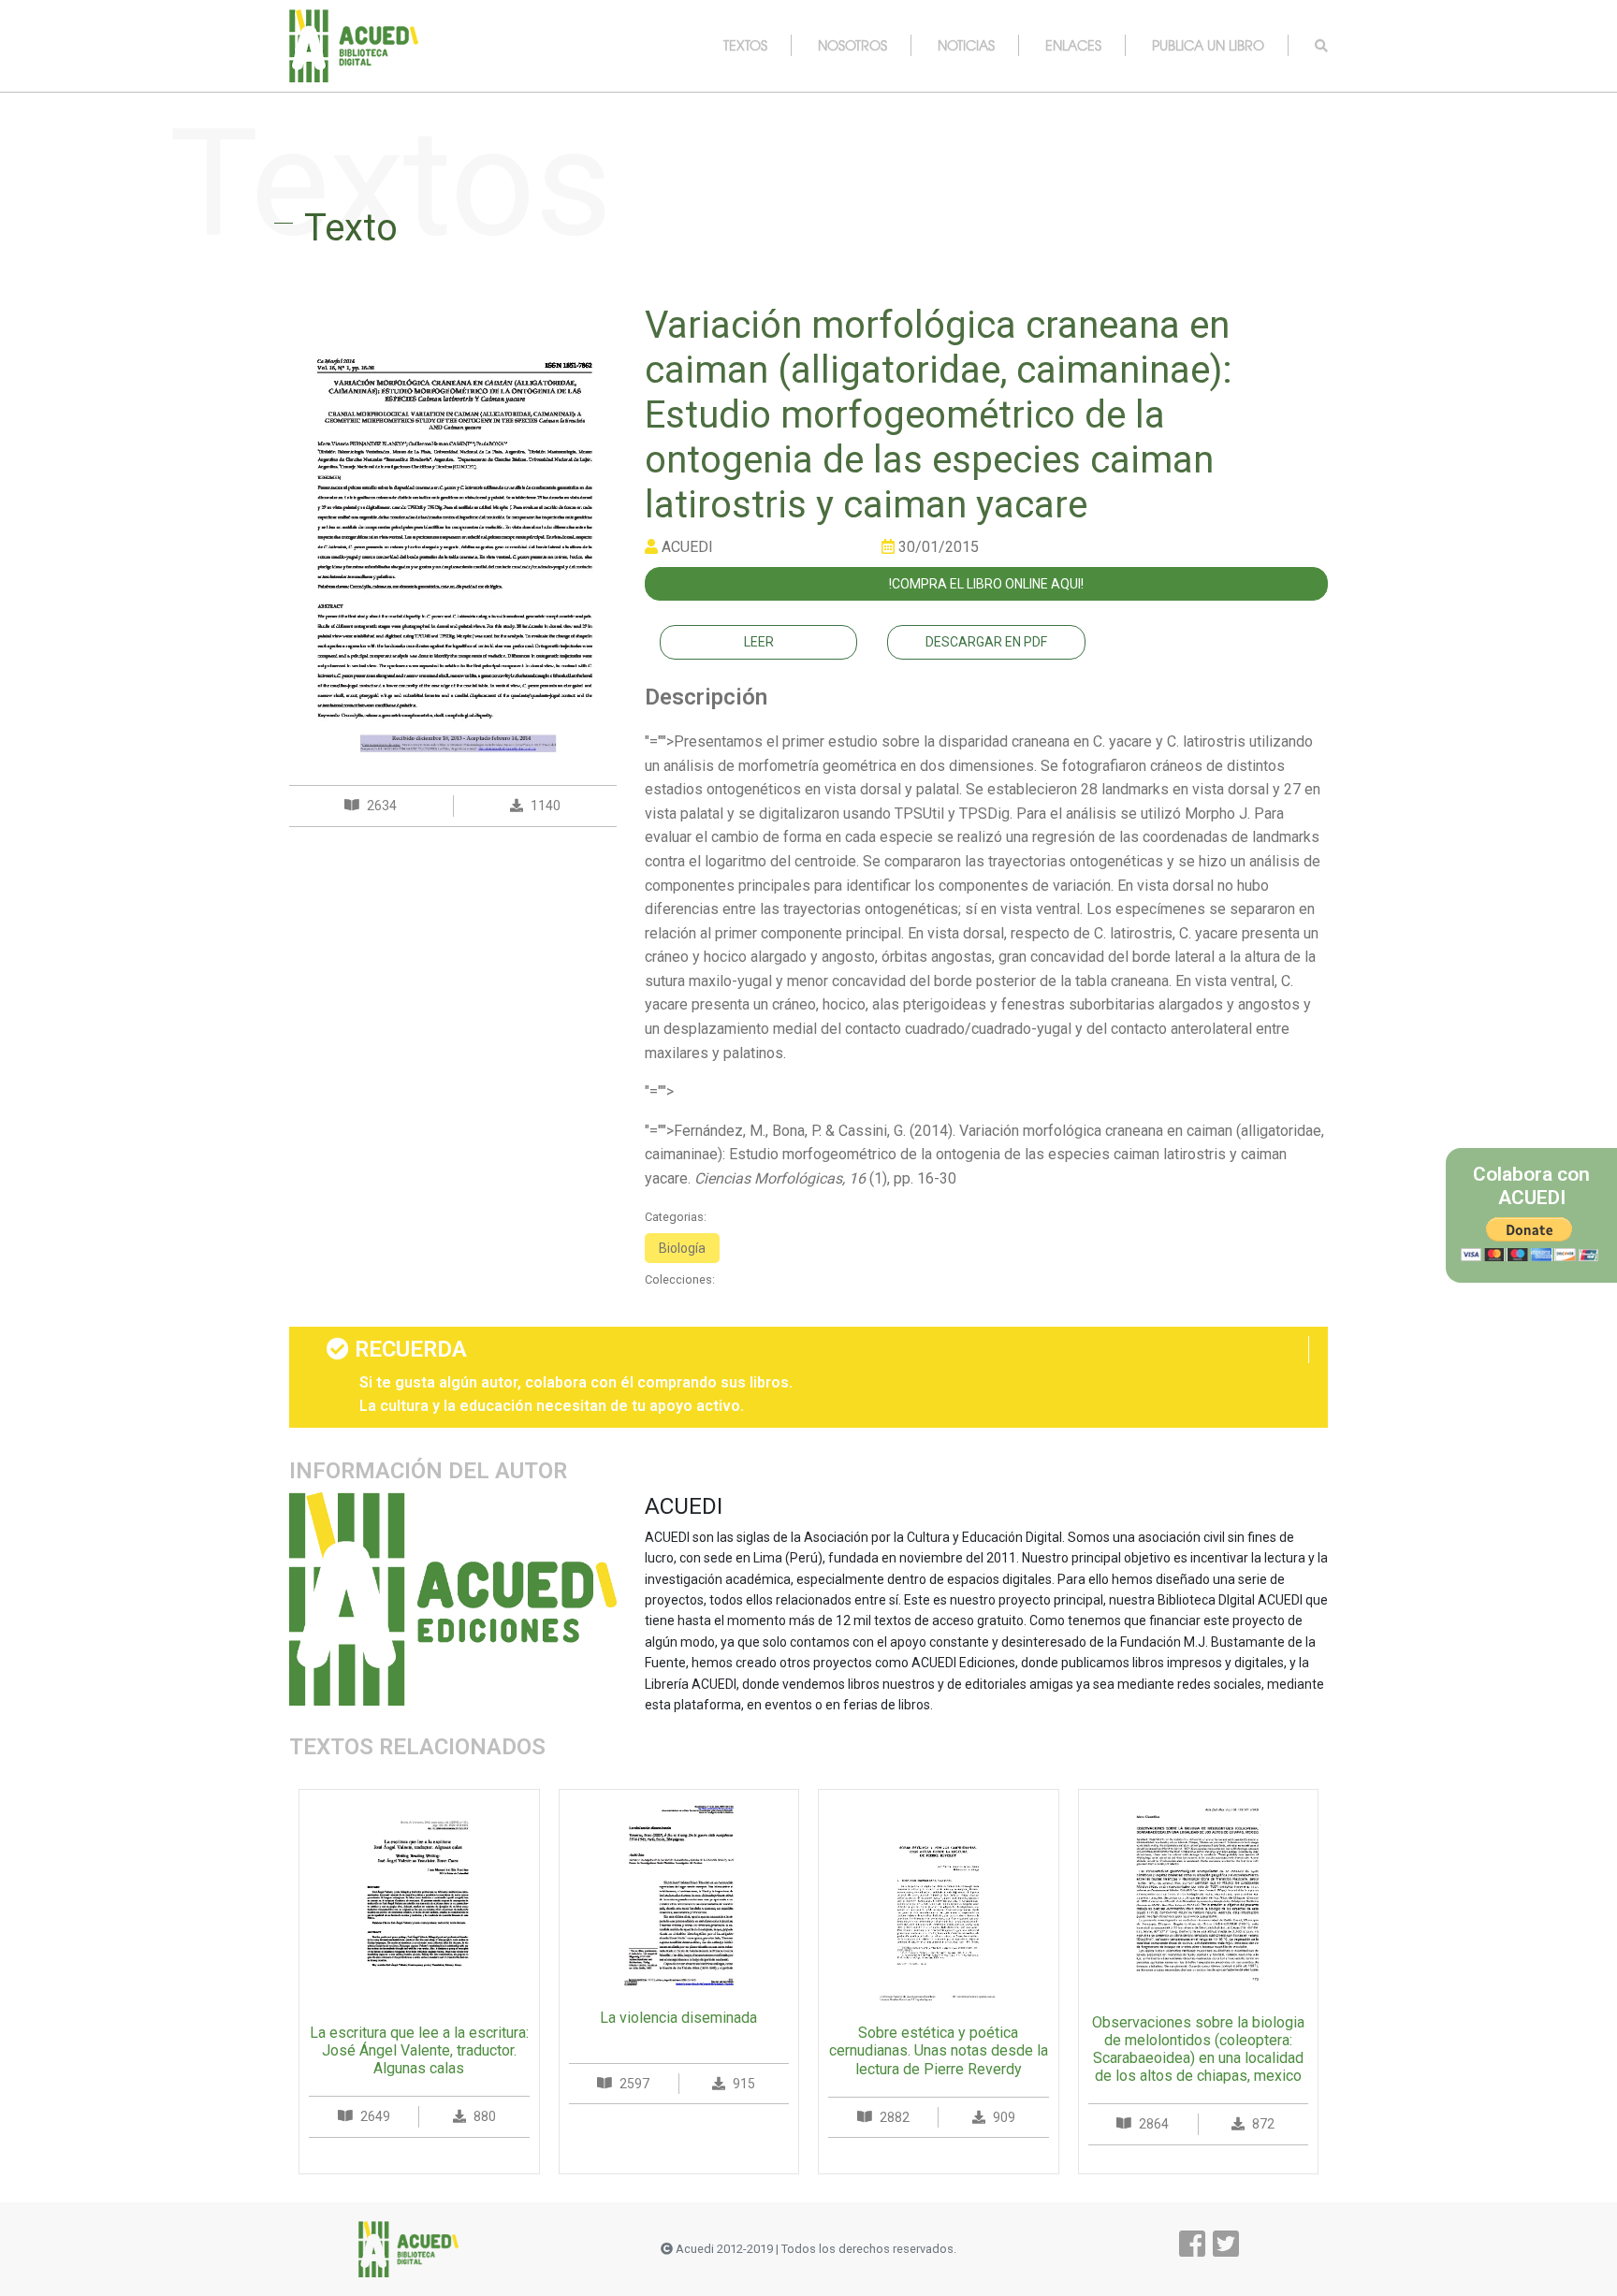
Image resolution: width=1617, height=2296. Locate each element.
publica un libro (1208, 45)
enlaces (1073, 45)
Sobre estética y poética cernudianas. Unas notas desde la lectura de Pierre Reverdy (939, 2050)
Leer (759, 642)
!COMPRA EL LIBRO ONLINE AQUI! (986, 584)
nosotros (852, 45)
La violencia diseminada (678, 2018)
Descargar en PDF (986, 642)
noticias (966, 45)
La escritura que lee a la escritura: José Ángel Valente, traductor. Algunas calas (419, 2050)
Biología (682, 1248)
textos (745, 45)
